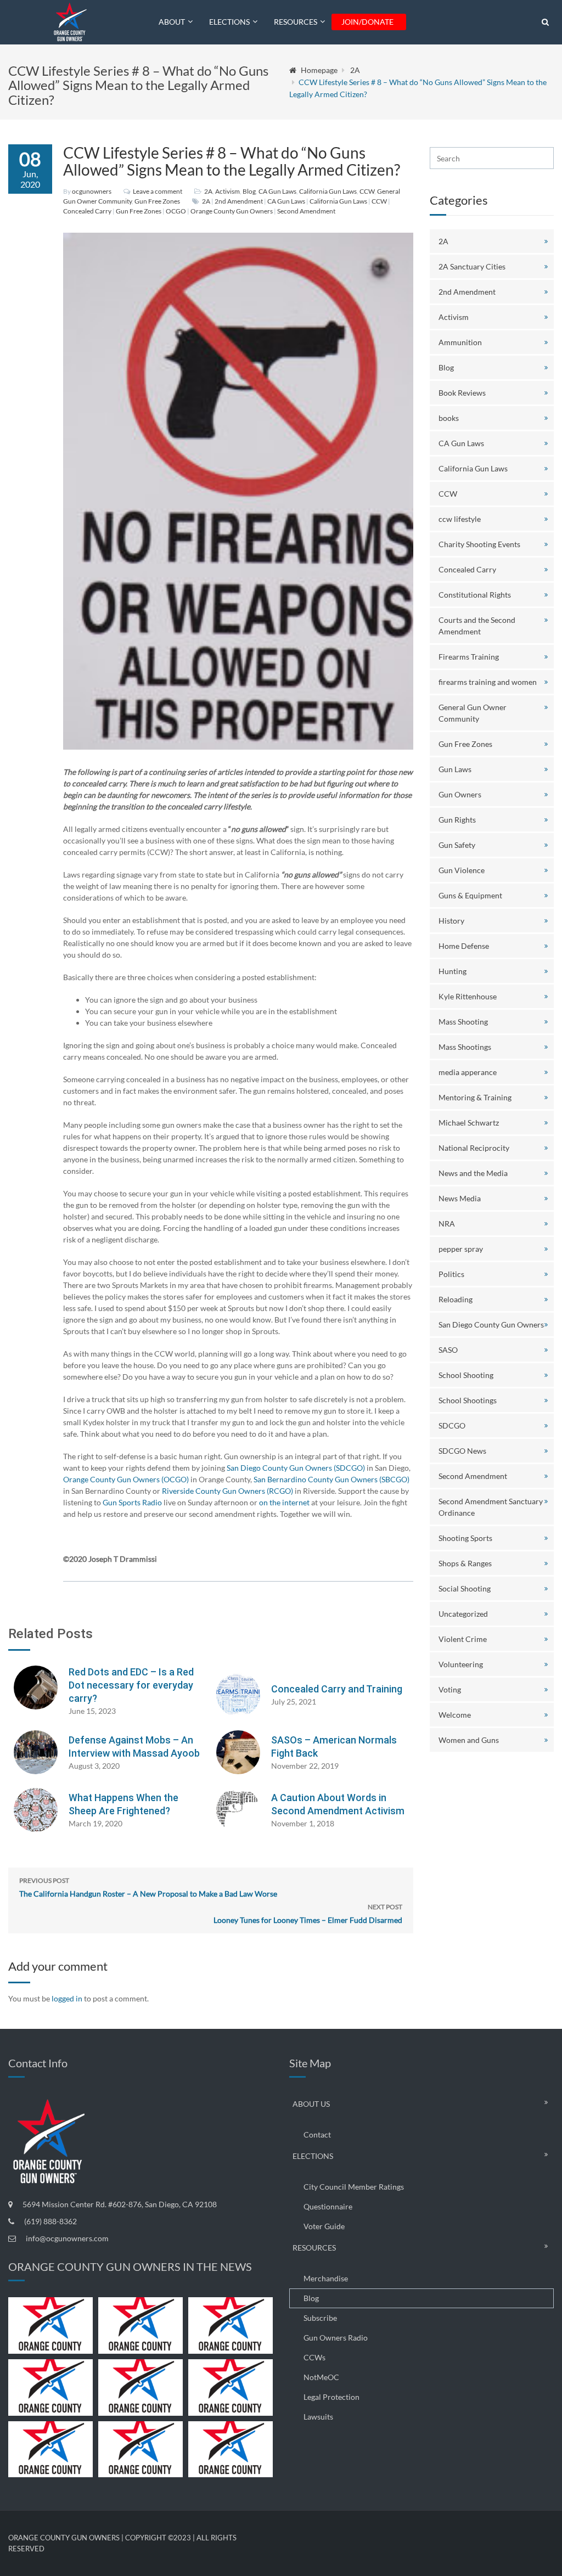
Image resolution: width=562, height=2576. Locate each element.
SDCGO (452, 1425)
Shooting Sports (465, 1538)
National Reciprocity (474, 1148)
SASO (448, 1350)
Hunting (453, 971)
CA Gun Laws (277, 191)
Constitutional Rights (475, 595)
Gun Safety (457, 845)
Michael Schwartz (469, 1123)
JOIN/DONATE (367, 22)
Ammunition (460, 342)
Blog (249, 191)
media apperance (468, 1072)
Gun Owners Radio (336, 2338)
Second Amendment (306, 211)
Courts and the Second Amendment (477, 626)
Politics (451, 1274)
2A (355, 70)
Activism (227, 191)
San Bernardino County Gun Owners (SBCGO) (331, 1479)
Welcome (455, 1715)
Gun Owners (460, 794)
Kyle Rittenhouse (468, 996)
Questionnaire (328, 2206)
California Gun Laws (328, 191)
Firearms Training (469, 657)
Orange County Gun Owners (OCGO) (126, 1479)
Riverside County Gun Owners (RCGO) (227, 1491)
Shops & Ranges (465, 1563)
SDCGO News (462, 1451)
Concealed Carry (87, 211)
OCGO (176, 211)
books (449, 418)
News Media (460, 1198)
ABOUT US (311, 2104)
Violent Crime (463, 1639)
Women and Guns (469, 1740)
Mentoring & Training (475, 1097)
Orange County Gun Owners (232, 211)
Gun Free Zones (157, 201)
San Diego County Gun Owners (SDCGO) (296, 1468)
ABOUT (172, 22)
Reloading (456, 1299)
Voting (450, 1689)
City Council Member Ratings (354, 2187)
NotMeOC (321, 2377)
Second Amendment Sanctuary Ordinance (491, 1507)
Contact (317, 2135)
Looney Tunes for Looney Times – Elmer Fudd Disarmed (308, 1914)
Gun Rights (457, 820)
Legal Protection (331, 2397)
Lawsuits (318, 2417)
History (451, 921)
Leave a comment (158, 191)
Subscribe (320, 2318)
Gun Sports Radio (132, 1502)
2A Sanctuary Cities (472, 266)
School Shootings (468, 1400)
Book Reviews (462, 393)
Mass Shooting (463, 1022)
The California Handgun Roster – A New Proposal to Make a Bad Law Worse (148, 1887)
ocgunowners (92, 191)
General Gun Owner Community (473, 713)
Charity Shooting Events (479, 544)
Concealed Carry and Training (337, 1689)
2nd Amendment (239, 201)
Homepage (319, 70)
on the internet (284, 1502)
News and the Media (473, 1173)
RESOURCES (296, 22)
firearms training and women (488, 682)
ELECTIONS (229, 22)
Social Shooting (465, 1588)
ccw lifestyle (460, 519)
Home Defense (464, 946)
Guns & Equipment (470, 895)
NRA (447, 1224)
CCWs (314, 2357)
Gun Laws (455, 769)
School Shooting (466, 1375)
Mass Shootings (465, 1047)
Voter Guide (324, 2226)
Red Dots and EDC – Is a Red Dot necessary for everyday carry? (131, 1685)
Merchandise (326, 2278)
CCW (367, 191)
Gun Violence (462, 870)
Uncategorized (463, 1614)
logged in (67, 1998)
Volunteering (461, 1664)
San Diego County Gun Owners (491, 1324)
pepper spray (461, 1249)
